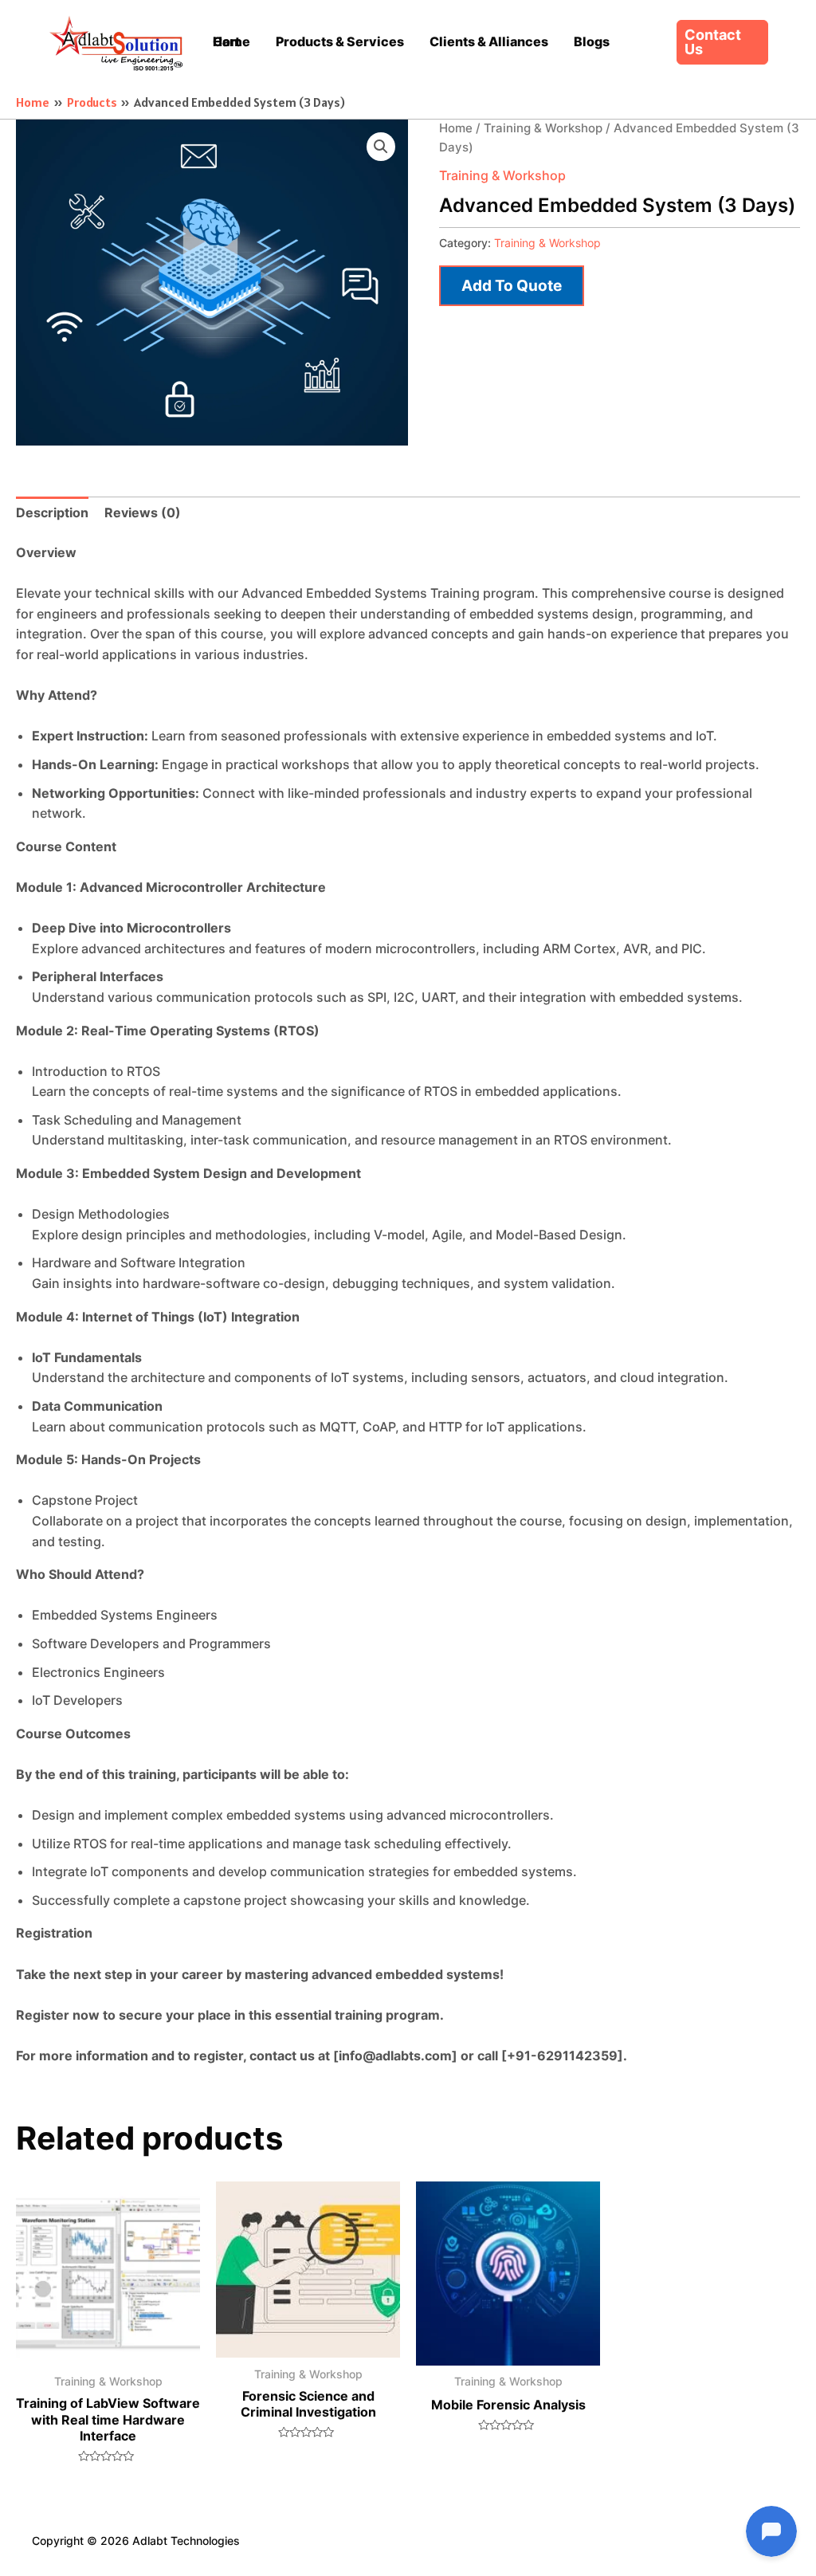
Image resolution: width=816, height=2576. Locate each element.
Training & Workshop (543, 128)
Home (456, 128)
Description (52, 512)
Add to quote (512, 285)
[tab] (52, 513)
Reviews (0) (143, 512)
